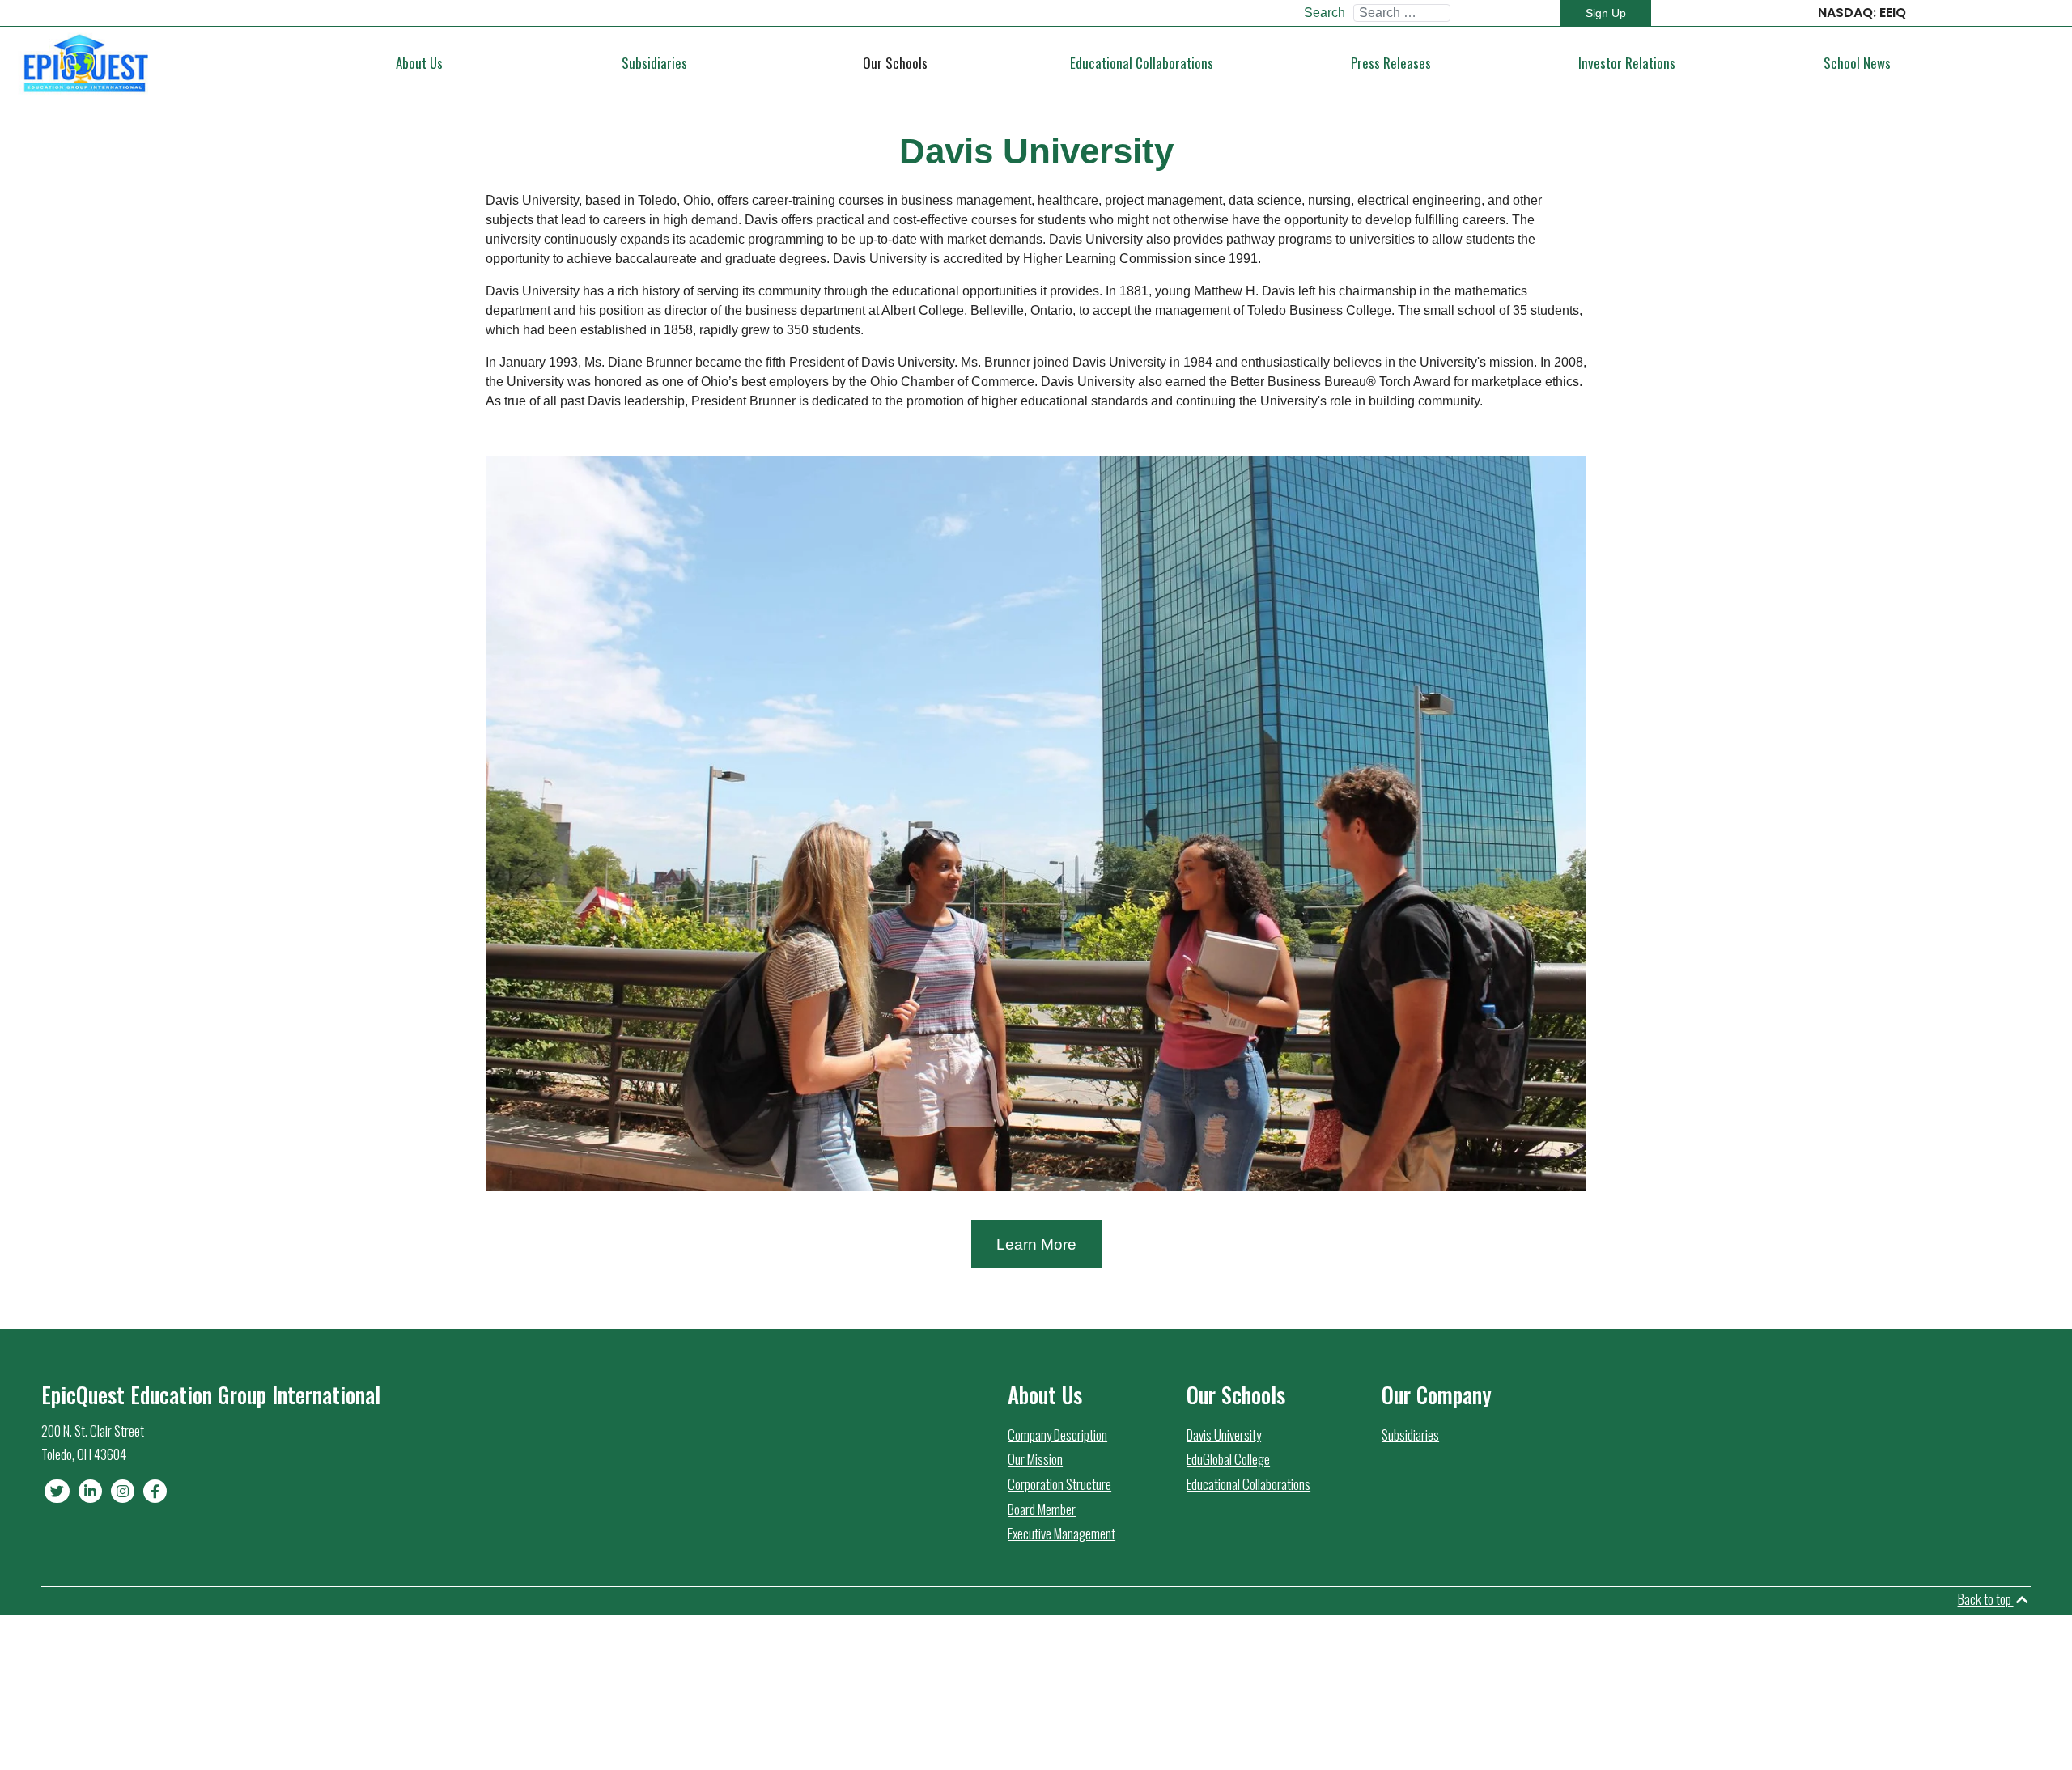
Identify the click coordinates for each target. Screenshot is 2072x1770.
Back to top (1986, 1599)
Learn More (1036, 1244)
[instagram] (124, 1490)
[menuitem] (420, 63)
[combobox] (1402, 13)
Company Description (1057, 1435)
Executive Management (1061, 1533)
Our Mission (1035, 1459)
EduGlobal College (1228, 1459)
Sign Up (1606, 13)
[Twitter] (58, 1490)
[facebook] (155, 1490)
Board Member (1042, 1509)
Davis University (1224, 1435)
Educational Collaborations (1248, 1484)
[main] (85, 63)
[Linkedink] (91, 1490)
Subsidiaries (1410, 1435)
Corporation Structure (1059, 1484)
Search (1325, 13)
